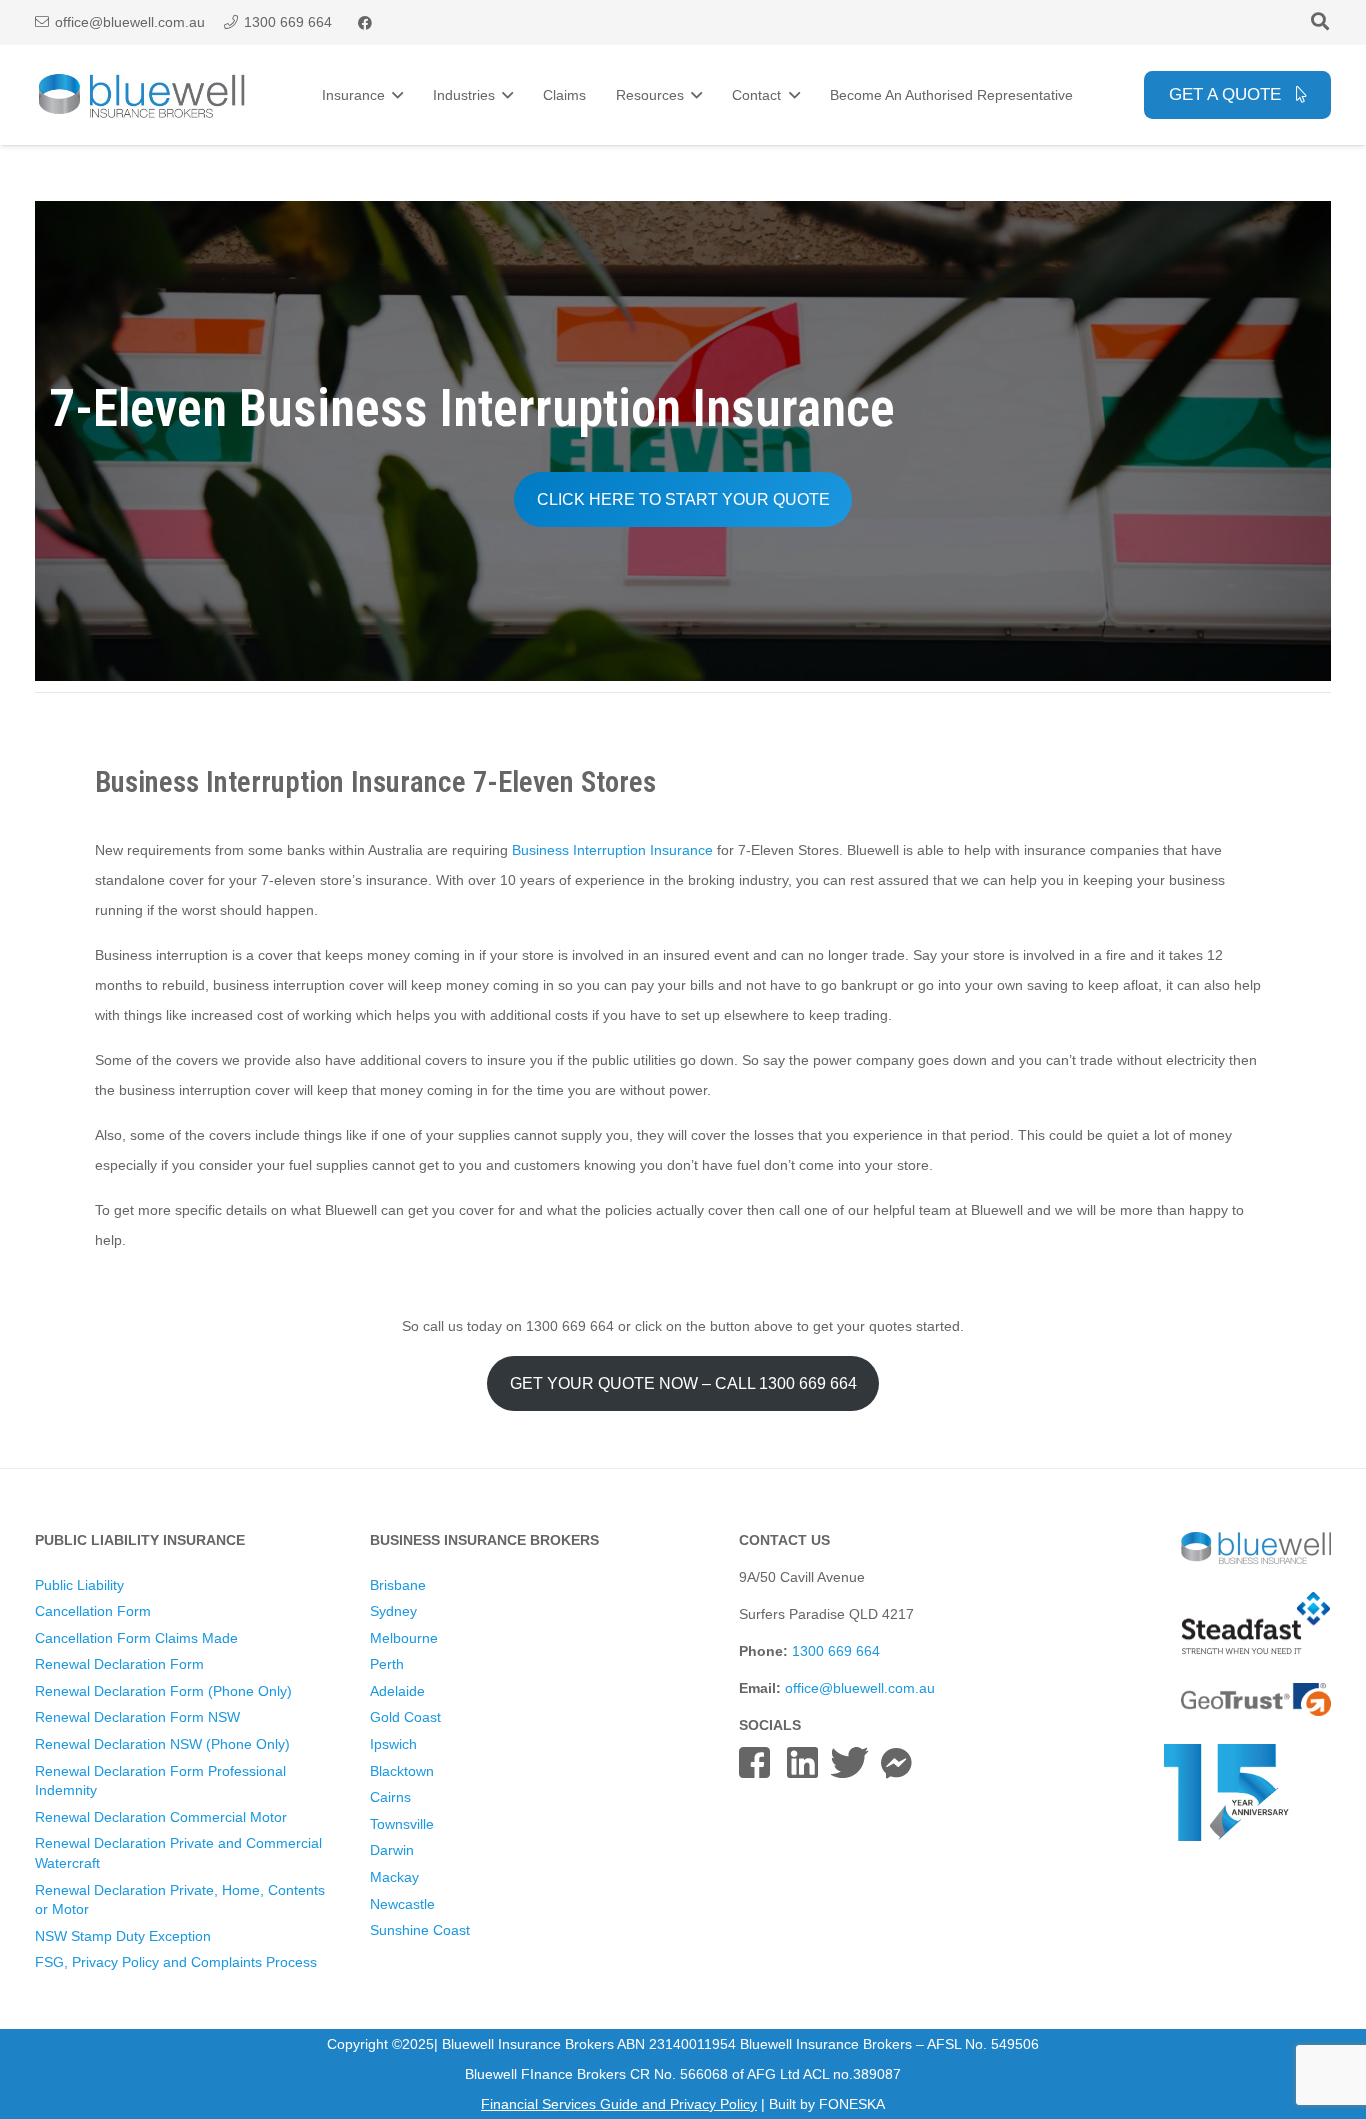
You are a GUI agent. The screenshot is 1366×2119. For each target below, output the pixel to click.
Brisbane (398, 1585)
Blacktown (402, 1771)
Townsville (402, 1824)
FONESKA (852, 2104)
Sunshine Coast (420, 1930)
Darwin (392, 1850)
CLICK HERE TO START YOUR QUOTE (683, 499)
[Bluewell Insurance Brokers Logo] (142, 95)
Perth (387, 1664)
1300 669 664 (836, 1651)
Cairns (390, 1797)
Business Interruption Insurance (614, 850)
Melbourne (404, 1638)
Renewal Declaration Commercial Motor (161, 1817)
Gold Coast (405, 1717)
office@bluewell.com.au (860, 1688)
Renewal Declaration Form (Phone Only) (163, 1691)
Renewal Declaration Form (119, 1664)
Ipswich (393, 1744)
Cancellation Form (93, 1611)
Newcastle (402, 1904)
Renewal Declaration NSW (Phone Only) (162, 1744)
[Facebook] (365, 23)
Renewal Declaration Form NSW (137, 1717)
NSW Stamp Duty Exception (123, 1936)
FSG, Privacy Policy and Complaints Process (176, 1962)
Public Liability (79, 1585)
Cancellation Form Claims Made (136, 1638)
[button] (1320, 22)
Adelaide (397, 1691)
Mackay (394, 1877)
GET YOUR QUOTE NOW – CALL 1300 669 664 (683, 1383)
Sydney (393, 1611)
